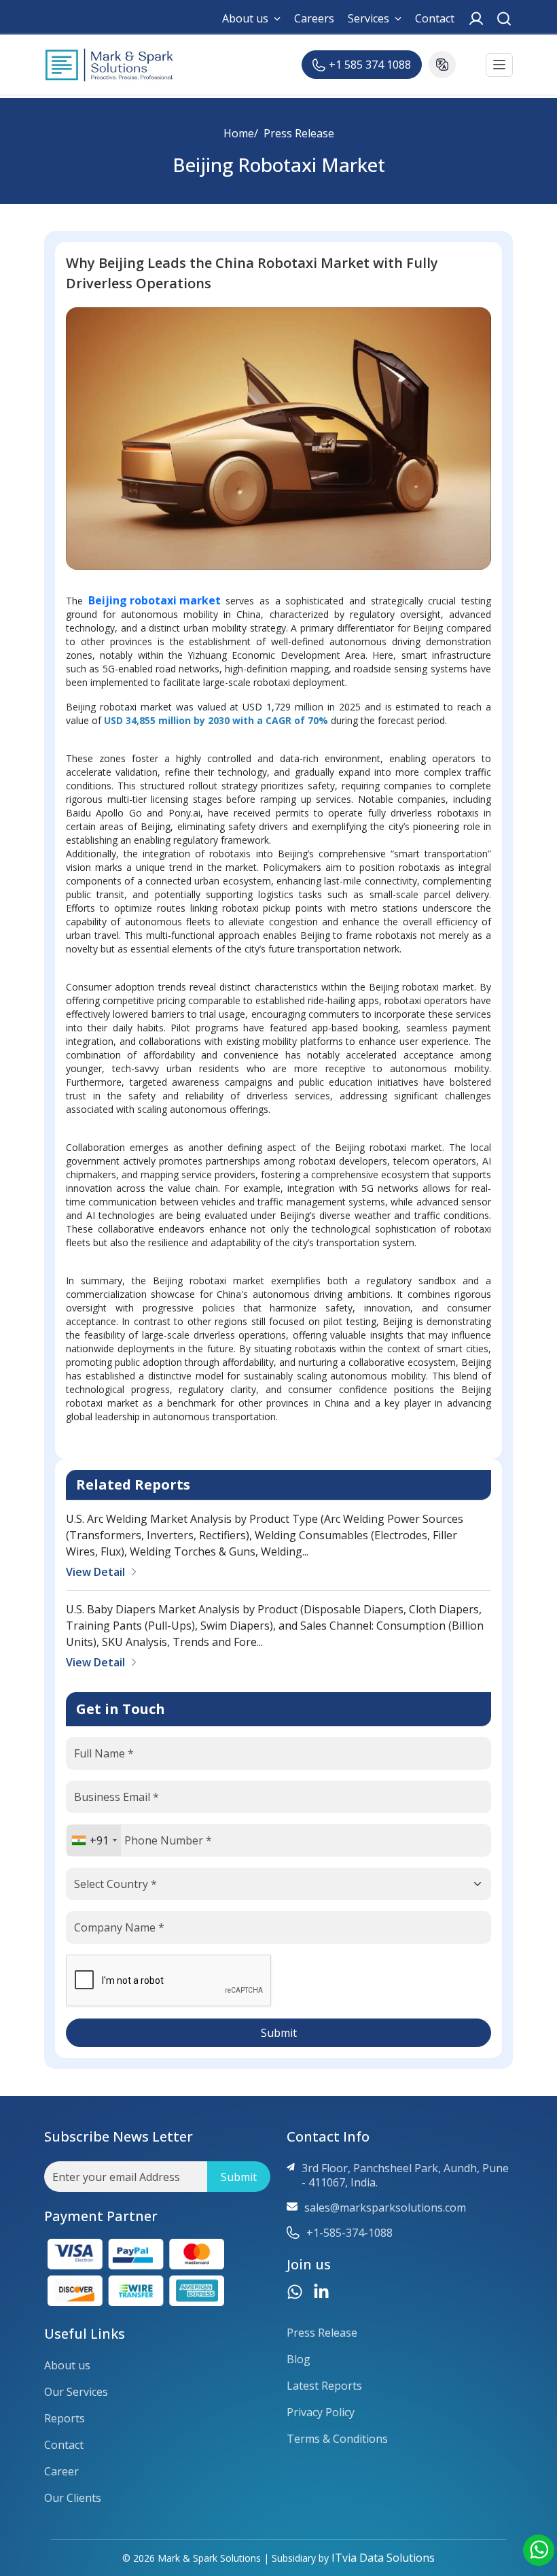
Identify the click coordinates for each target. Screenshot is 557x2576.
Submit (279, 2033)
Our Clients (73, 2498)
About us (245, 19)
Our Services (76, 2392)
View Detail (95, 1572)
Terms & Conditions (337, 2439)
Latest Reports (324, 2386)
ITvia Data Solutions (383, 2558)
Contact (435, 19)
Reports (65, 2419)
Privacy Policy (321, 2412)
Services (369, 19)
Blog (299, 2359)
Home (239, 133)
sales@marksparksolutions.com (385, 2208)
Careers (314, 19)
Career (61, 2472)
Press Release (299, 133)
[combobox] (94, 1840)
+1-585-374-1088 (349, 2233)
